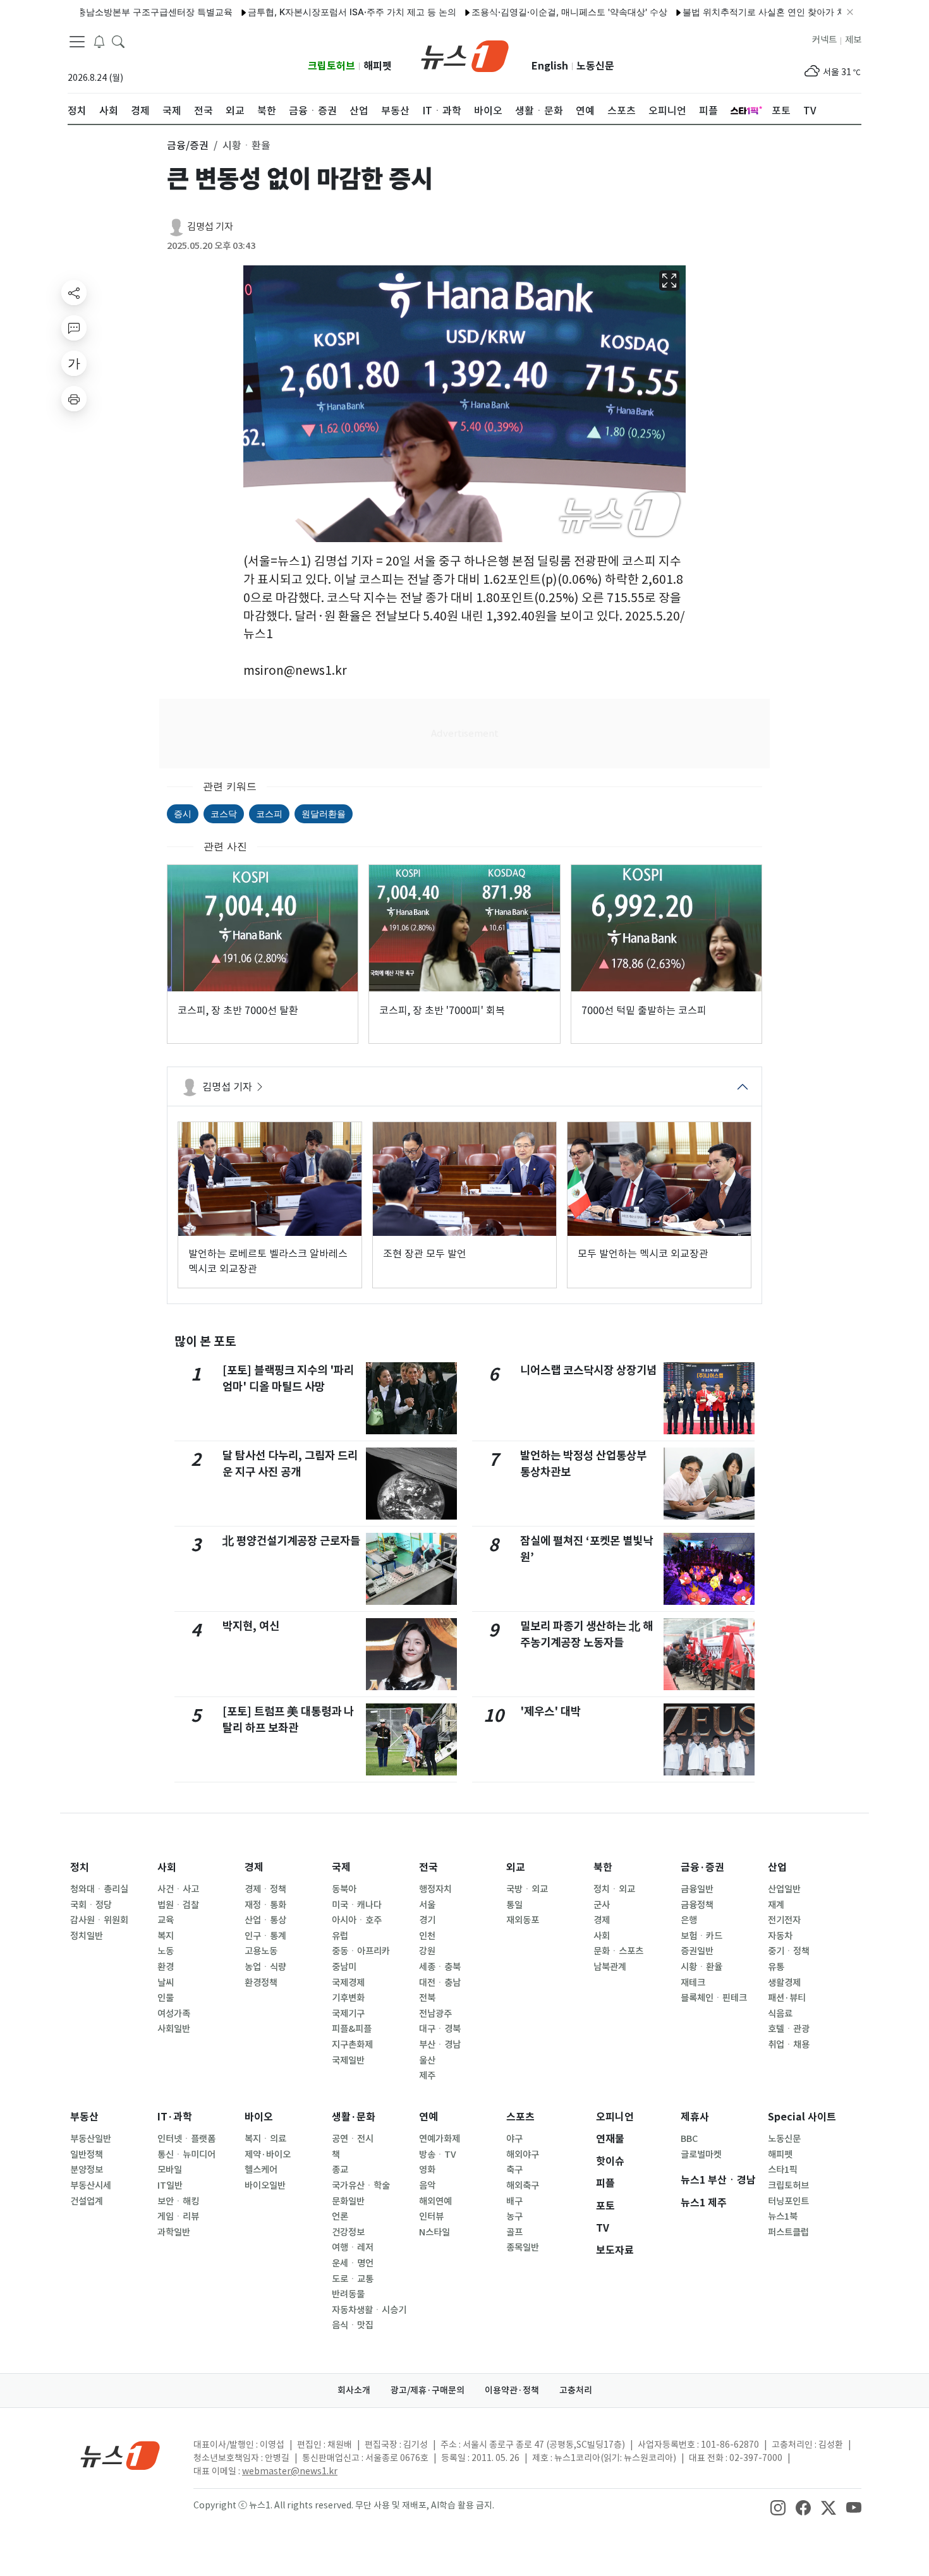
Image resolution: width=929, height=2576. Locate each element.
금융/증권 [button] (188, 145)
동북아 (344, 1889)
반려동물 (348, 2294)
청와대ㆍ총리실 (99, 1889)
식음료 (780, 2014)
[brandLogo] (465, 55)
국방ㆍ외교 (527, 1889)
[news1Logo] (120, 2455)
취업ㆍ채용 (789, 2045)
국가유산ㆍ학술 (361, 2186)
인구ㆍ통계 (265, 1936)
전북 (427, 1998)
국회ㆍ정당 (91, 1905)
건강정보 (348, 2232)
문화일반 (348, 2201)
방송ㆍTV (438, 2155)
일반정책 (87, 2155)
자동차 (780, 1936)
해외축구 (523, 2186)
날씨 (166, 1983)
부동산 (84, 2117)
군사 (602, 1905)
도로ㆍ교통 (353, 2279)
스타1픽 (783, 2170)
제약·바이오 (268, 2155)
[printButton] (74, 399)
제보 (853, 40)
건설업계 (87, 2201)
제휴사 (695, 2117)
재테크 (693, 1983)
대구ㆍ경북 (440, 2029)
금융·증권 (702, 1867)
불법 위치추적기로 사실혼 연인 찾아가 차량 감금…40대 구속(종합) (757, 12)
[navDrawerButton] (77, 41)
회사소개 (354, 2390)
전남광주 (435, 2014)
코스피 (269, 813)
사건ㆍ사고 (178, 1889)
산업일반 (784, 1889)
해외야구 (523, 2155)
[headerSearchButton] (118, 40)
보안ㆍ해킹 (178, 2201)
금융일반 (697, 1889)
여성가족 (174, 2014)
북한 (603, 1867)
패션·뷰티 (787, 1998)
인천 (427, 1936)
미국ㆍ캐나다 (357, 1905)
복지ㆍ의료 (265, 2139)
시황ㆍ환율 (701, 1967)
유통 (776, 1967)
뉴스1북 (783, 2216)
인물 (166, 1998)
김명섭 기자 (210, 227)
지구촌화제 (352, 2045)
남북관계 (610, 1967)
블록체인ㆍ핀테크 (714, 1998)
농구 (514, 2216)
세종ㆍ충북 (440, 1967)
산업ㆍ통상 (265, 1920)
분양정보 (87, 2170)
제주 (427, 2076)
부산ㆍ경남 (440, 2045)
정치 (80, 1867)
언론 (340, 2216)
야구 (514, 2139)
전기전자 (784, 1920)
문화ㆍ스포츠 (618, 1951)
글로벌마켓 (701, 2155)
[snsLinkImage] (778, 2506)
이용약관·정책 (512, 2390)
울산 (427, 2060)
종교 (340, 2170)
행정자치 (435, 1889)
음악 (427, 2186)
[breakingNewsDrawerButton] (99, 40)
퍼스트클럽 (788, 2232)
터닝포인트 (788, 2201)
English (550, 66)
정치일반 (87, 1936)
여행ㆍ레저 (353, 2247)
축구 (514, 2170)
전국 (428, 1867)
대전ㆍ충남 (440, 1983)
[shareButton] (74, 293)
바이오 (259, 2117)
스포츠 (520, 2117)
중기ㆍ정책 (789, 1951)
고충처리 (576, 2390)
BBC (689, 2139)
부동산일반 (91, 2139)
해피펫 (378, 66)
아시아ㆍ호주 (357, 1920)
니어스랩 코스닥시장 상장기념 (588, 1370)
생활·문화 (354, 2117)
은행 (689, 1920)
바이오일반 (265, 2186)
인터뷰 (431, 2216)
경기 (427, 1920)
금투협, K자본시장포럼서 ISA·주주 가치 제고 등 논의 (295, 12)
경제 (254, 1867)
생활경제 (784, 1983)
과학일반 (174, 2232)
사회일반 (174, 2029)
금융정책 (697, 1905)
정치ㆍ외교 (614, 1889)
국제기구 (348, 2014)
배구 (514, 2201)
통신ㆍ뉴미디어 (186, 2155)
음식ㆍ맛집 (353, 2325)
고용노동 (261, 1951)
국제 (341, 1867)
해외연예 (435, 2201)
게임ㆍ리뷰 (178, 2216)
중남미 (344, 1967)
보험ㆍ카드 (701, 1936)
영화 (427, 2170)
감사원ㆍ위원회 (99, 1920)
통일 (514, 1905)
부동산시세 (91, 2186)
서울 (427, 1905)
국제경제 (348, 1983)
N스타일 (434, 2232)
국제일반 (348, 2060)
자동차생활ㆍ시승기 (369, 2310)
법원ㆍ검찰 (178, 1905)
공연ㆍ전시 (353, 2139)
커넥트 (824, 40)
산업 (777, 1867)
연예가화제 (440, 2139)
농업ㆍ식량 (265, 1967)
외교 (516, 1867)
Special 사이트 (802, 2117)
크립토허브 (331, 66)
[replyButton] (74, 328)
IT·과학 (175, 2117)
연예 (428, 2117)
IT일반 (170, 2186)
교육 (166, 1920)
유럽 (340, 1936)
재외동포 (523, 1920)
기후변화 (348, 1998)
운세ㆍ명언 (353, 2263)
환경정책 (261, 1983)
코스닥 (224, 813)
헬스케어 (261, 2170)
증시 (183, 813)
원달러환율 (324, 813)
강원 (427, 1951)
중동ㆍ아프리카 (361, 1951)
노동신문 (595, 66)
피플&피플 (352, 2029)
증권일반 (697, 1951)
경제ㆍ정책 (265, 1889)
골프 (514, 2232)
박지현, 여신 (251, 1626)
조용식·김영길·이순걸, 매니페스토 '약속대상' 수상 (513, 12)
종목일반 (523, 2247)
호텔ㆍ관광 (789, 2029)
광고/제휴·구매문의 (428, 2390)
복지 (166, 1936)
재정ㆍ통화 (265, 1905)
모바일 (170, 2170)
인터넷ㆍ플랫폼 (186, 2139)
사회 (167, 1867)
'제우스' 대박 (550, 1711)
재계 (776, 1905)
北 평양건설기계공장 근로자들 (291, 1541)
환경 (166, 1967)
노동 (166, 1951)
